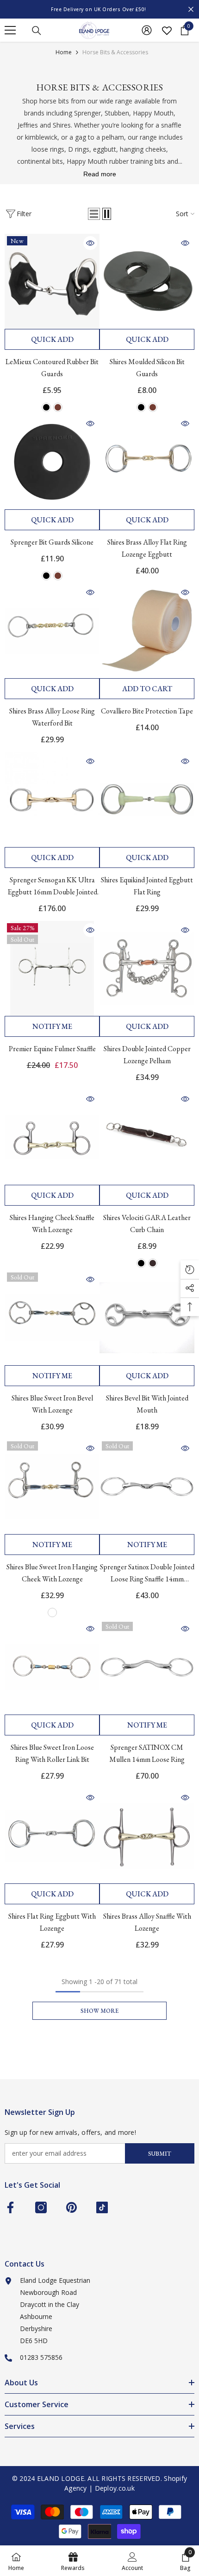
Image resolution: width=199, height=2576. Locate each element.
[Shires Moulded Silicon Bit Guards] (147, 281)
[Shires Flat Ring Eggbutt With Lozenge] (52, 1836)
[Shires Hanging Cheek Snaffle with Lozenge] (52, 1137)
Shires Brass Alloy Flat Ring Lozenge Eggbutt (147, 548)
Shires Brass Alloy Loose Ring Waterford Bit (52, 717)
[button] (94, 214)
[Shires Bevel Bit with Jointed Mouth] (147, 1318)
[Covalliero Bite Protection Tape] (147, 631)
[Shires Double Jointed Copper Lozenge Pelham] (147, 968)
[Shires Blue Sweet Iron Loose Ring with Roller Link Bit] (52, 1667)
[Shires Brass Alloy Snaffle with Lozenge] (147, 1836)
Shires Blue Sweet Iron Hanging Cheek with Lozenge (52, 1573)
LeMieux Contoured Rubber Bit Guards (52, 368)
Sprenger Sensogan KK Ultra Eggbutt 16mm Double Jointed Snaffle (52, 887)
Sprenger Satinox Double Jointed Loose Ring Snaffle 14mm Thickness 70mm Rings (147, 1574)
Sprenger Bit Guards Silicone (52, 542)
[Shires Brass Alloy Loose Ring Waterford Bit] (52, 631)
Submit (160, 2154)
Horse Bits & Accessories (115, 52)
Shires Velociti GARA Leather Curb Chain (147, 1224)
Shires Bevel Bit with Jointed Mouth (147, 1404)
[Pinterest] (72, 2207)
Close (191, 10)
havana (153, 1263)
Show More (99, 2011)
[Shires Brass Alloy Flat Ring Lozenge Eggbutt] (147, 462)
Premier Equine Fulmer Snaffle (52, 1049)
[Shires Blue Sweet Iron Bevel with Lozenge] (52, 1318)
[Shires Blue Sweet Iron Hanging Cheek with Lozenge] (52, 1487)
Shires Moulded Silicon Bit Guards (147, 368)
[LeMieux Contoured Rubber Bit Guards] (52, 281)
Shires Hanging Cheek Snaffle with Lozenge (52, 1224)
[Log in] (147, 30)
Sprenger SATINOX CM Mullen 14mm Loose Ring (147, 1753)
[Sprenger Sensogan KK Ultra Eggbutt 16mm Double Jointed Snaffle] (52, 800)
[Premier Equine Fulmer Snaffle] (52, 968)
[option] (99, 9)
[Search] (37, 31)
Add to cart (147, 689)
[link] (132, 2561)
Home (64, 52)
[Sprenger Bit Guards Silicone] (52, 462)
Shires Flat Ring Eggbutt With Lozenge (52, 1922)
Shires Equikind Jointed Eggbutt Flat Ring (147, 886)
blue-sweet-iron (52, 1612)
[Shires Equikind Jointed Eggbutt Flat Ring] (147, 800)
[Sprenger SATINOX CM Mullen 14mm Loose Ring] (147, 1667)
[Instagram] (41, 2207)
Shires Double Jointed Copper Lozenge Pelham (147, 1055)
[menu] (10, 30)
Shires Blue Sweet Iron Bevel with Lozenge (52, 1404)
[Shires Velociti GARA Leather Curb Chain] (147, 1137)
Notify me (52, 1026)
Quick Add (52, 339)
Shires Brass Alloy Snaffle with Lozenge (147, 1922)
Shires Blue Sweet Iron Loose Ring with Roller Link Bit (52, 1753)
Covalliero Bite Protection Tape (147, 711)
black (46, 407)
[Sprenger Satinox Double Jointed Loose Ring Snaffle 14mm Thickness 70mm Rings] (147, 1487)
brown (58, 407)
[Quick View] (90, 243)
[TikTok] (102, 2207)
